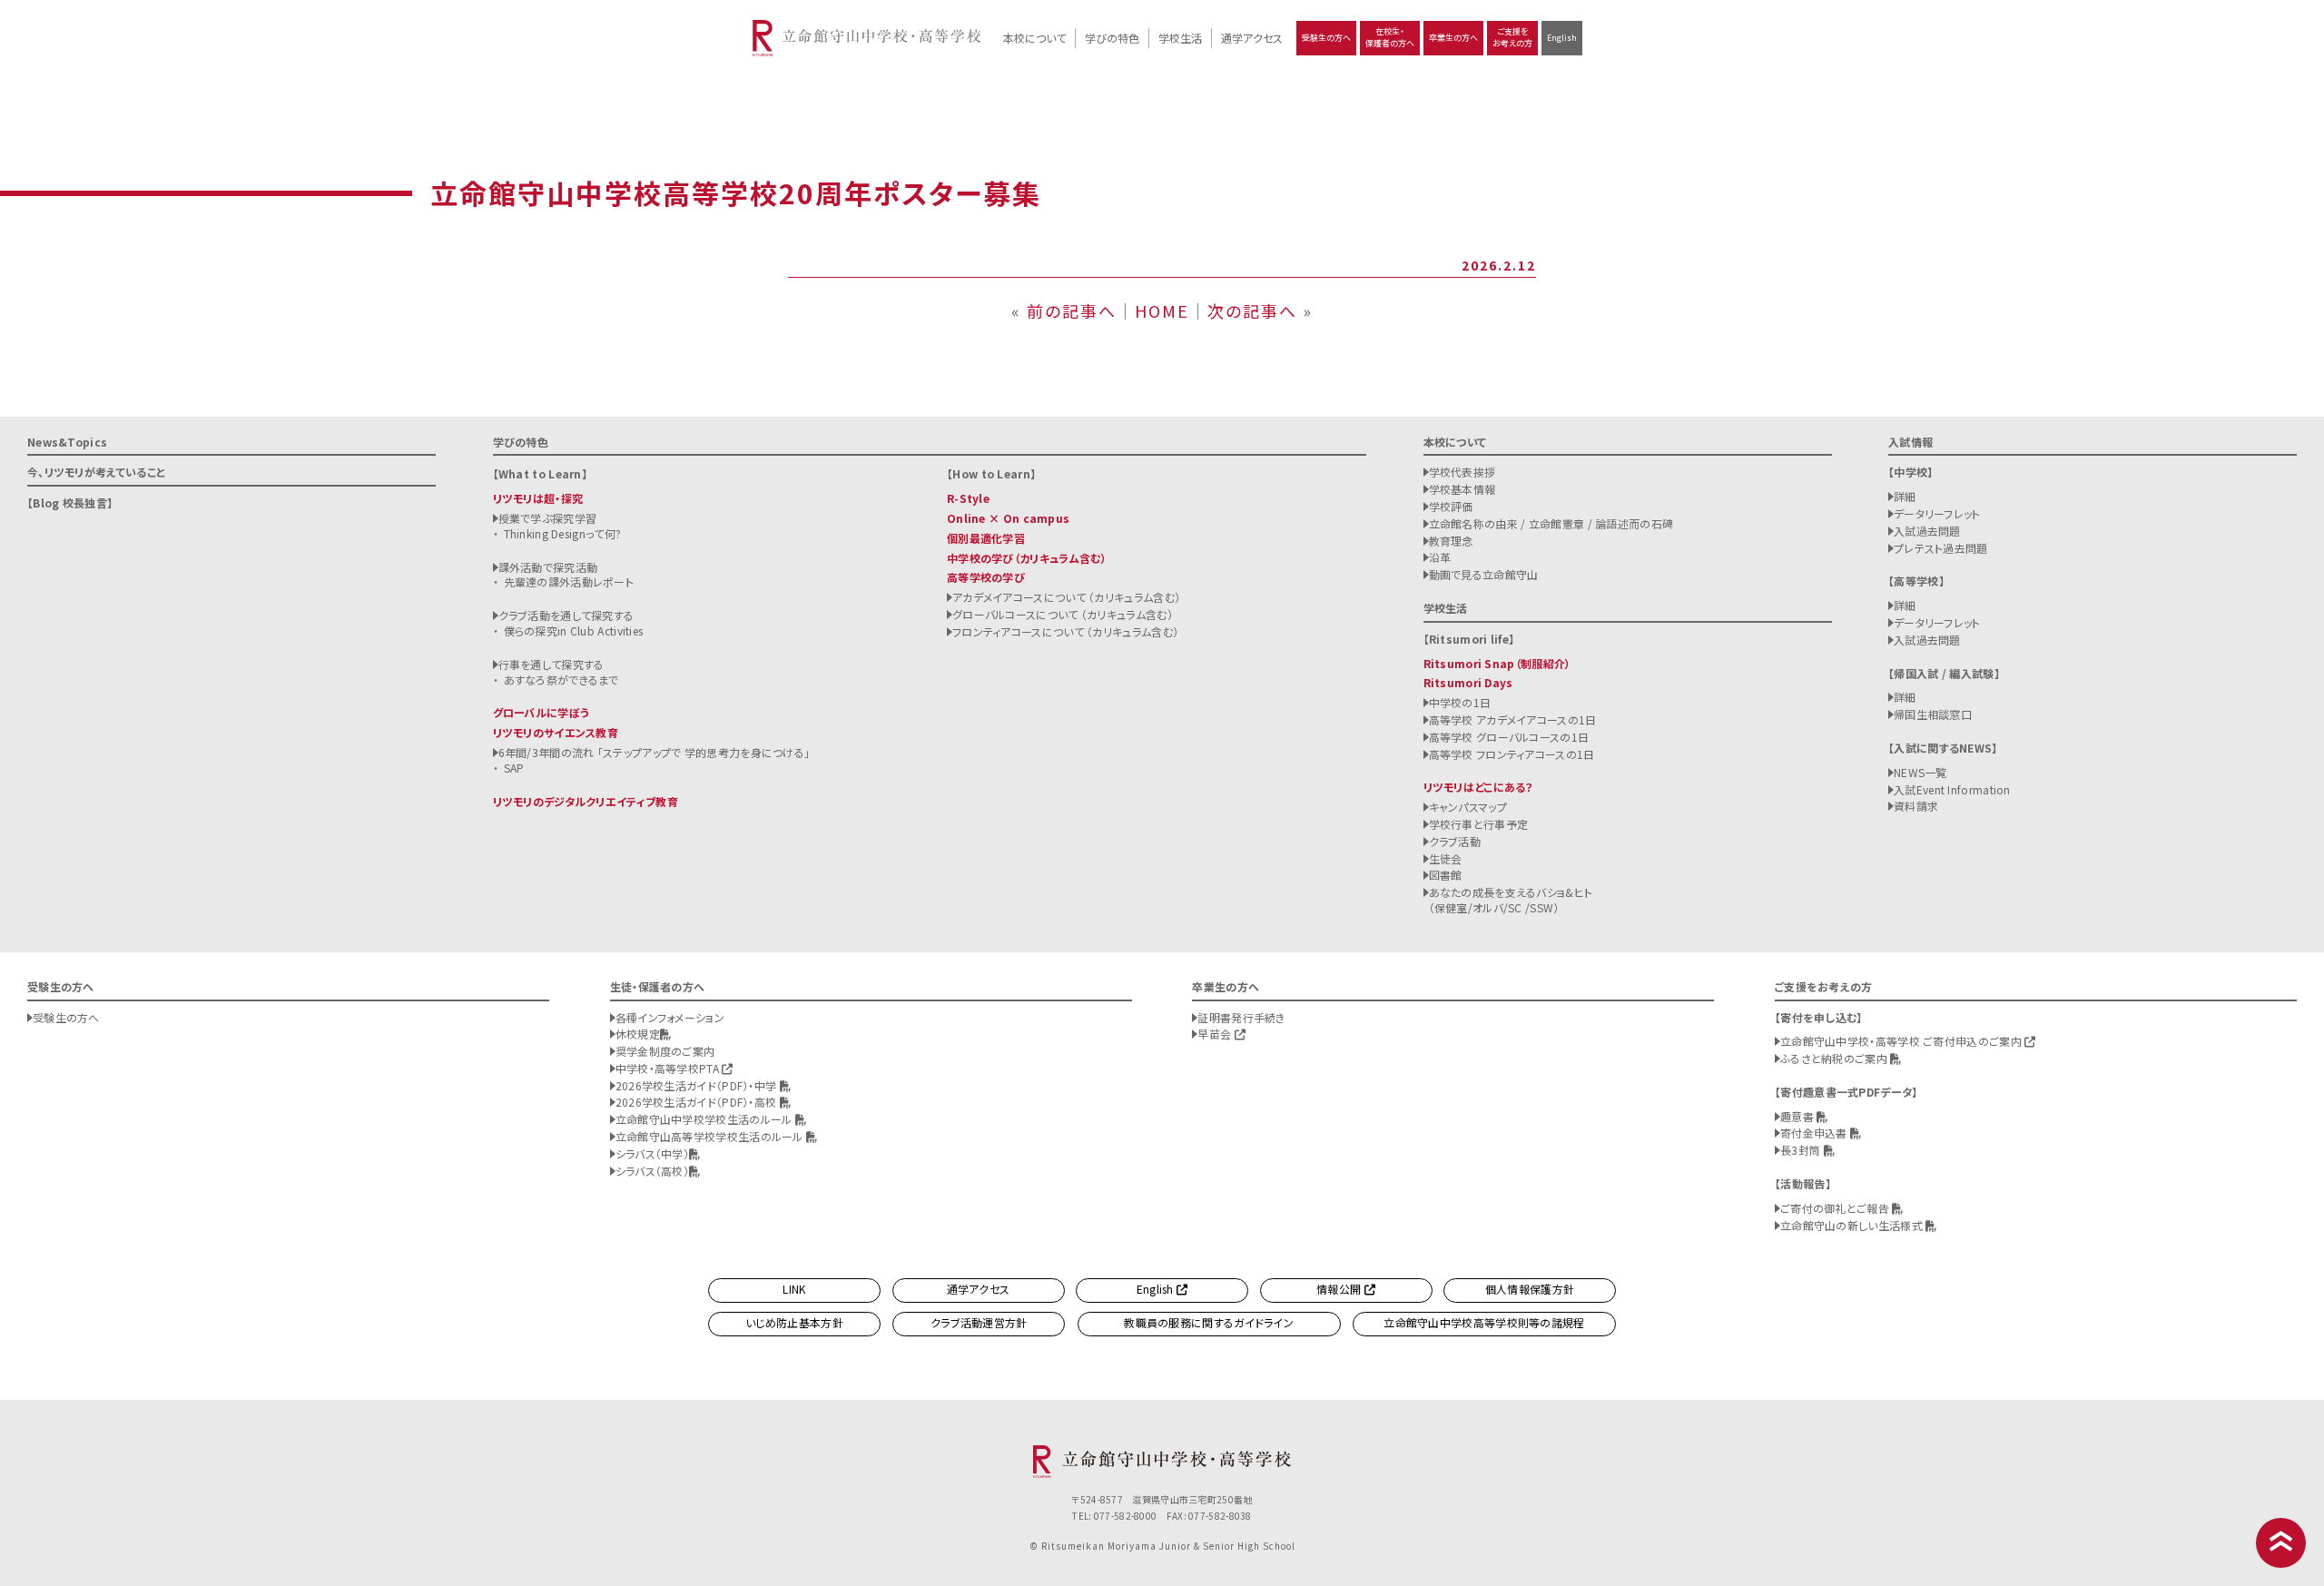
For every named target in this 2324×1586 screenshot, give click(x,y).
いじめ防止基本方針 (794, 1322)
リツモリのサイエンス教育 (556, 732)
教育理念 (1451, 541)
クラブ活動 (1455, 841)
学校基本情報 (1462, 489)
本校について (1034, 38)
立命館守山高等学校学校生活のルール (711, 1136)
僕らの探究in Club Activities (574, 630)
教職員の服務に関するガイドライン (1209, 1322)
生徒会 (1446, 858)
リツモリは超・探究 (538, 498)
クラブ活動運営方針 (979, 1322)
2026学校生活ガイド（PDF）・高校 (698, 1102)
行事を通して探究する (551, 664)
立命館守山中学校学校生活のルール (705, 1119)
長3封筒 (1802, 1150)
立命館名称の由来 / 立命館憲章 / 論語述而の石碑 (1551, 523)
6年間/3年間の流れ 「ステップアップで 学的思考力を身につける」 (655, 752)
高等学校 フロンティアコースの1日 (1512, 754)
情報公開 (1340, 1289)
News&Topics (67, 442)
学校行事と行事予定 (1479, 824)
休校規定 (638, 1034)
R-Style (968, 498)
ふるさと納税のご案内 (1835, 1058)
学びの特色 (1112, 38)
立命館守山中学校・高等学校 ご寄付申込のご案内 (1902, 1041)
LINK (794, 1289)
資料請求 (1916, 806)
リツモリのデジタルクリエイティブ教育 (586, 801)
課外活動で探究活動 (548, 567)
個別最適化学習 (986, 538)
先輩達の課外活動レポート (569, 581)
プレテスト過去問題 (1941, 548)
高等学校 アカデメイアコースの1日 (1513, 719)
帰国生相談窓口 (1933, 714)
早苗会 (1216, 1034)
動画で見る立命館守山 (1484, 574)
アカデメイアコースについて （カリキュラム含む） (1066, 597)
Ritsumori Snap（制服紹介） (1497, 663)
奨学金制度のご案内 (665, 1051)
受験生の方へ (1326, 38)
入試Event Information (1952, 789)
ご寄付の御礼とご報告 (1836, 1208)
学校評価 (1451, 506)
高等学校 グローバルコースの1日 (1509, 737)
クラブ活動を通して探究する (566, 615)
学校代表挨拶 (1462, 472)
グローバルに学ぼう (542, 712)
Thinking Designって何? (563, 533)
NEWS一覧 (1920, 772)
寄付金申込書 (1815, 1133)
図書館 (1446, 875)
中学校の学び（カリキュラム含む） (1027, 558)
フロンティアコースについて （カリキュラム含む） (1065, 631)
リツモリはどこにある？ (1478, 787)
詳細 (1905, 496)
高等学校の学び (986, 577)
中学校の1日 (1460, 702)
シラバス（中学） (652, 1153)
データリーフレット (1937, 513)
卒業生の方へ (1453, 38)
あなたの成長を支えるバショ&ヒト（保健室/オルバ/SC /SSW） (1511, 900)
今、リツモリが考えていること (96, 472)
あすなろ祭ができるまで (561, 680)
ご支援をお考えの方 (1512, 37)
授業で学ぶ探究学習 (548, 518)
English (1562, 38)
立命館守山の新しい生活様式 (1853, 1225)
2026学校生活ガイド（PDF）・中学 (698, 1085)
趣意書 (1798, 1116)
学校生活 (1180, 38)
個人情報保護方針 (1530, 1289)
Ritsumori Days (1468, 682)
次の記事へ (1252, 310)
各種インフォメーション (670, 1017)
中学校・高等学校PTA (669, 1068)
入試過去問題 (1927, 531)
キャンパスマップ (1468, 807)
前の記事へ (1072, 310)
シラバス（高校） (652, 1171)
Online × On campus (1008, 518)
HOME (1162, 310)
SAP (514, 768)
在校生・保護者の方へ (1390, 37)
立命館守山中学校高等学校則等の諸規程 (1484, 1322)
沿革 (1440, 557)
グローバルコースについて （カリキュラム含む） (1063, 614)
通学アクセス (1252, 38)
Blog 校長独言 (70, 502)
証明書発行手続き (1241, 1017)
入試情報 (1910, 442)
